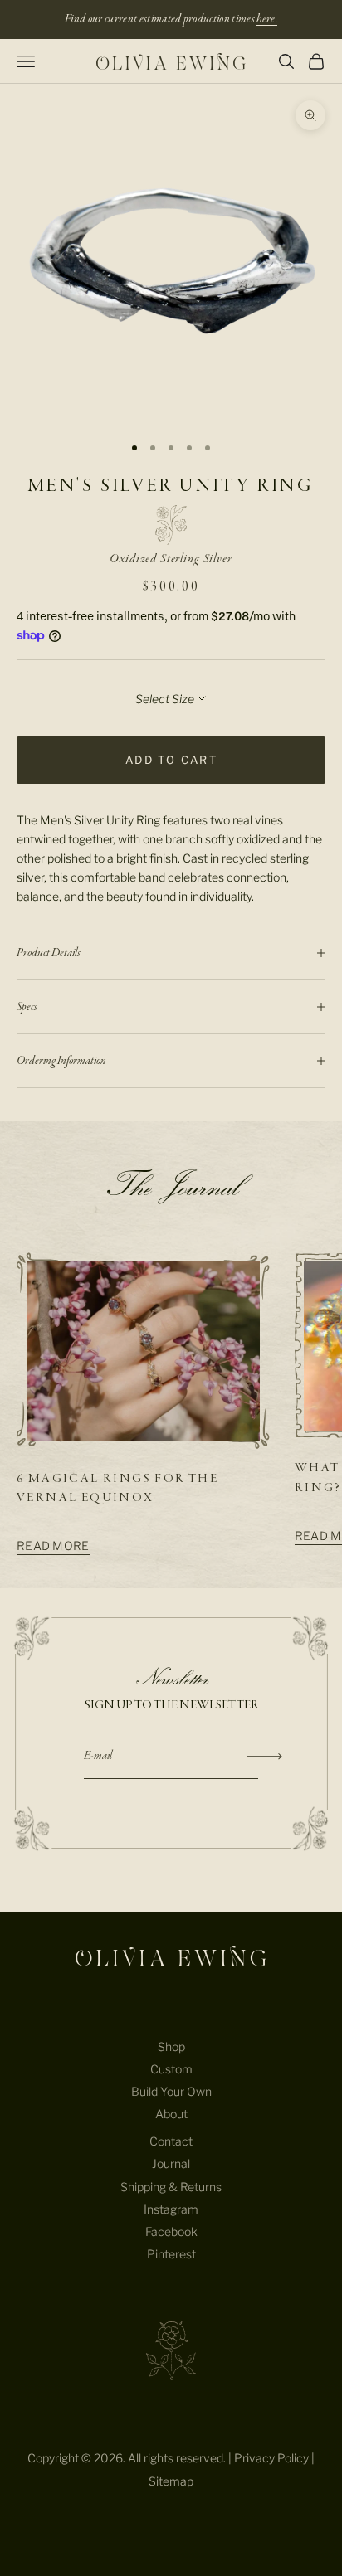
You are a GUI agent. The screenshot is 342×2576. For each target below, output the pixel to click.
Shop (171, 2046)
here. (267, 19)
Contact (171, 2141)
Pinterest (171, 2254)
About (171, 2114)
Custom (171, 2069)
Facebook (171, 2231)
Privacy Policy (271, 2458)
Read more (53, 1546)
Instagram (171, 2209)
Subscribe (265, 1757)
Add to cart (171, 760)
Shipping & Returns (171, 2187)
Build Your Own (171, 2091)
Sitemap (171, 2481)
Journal (171, 2163)
